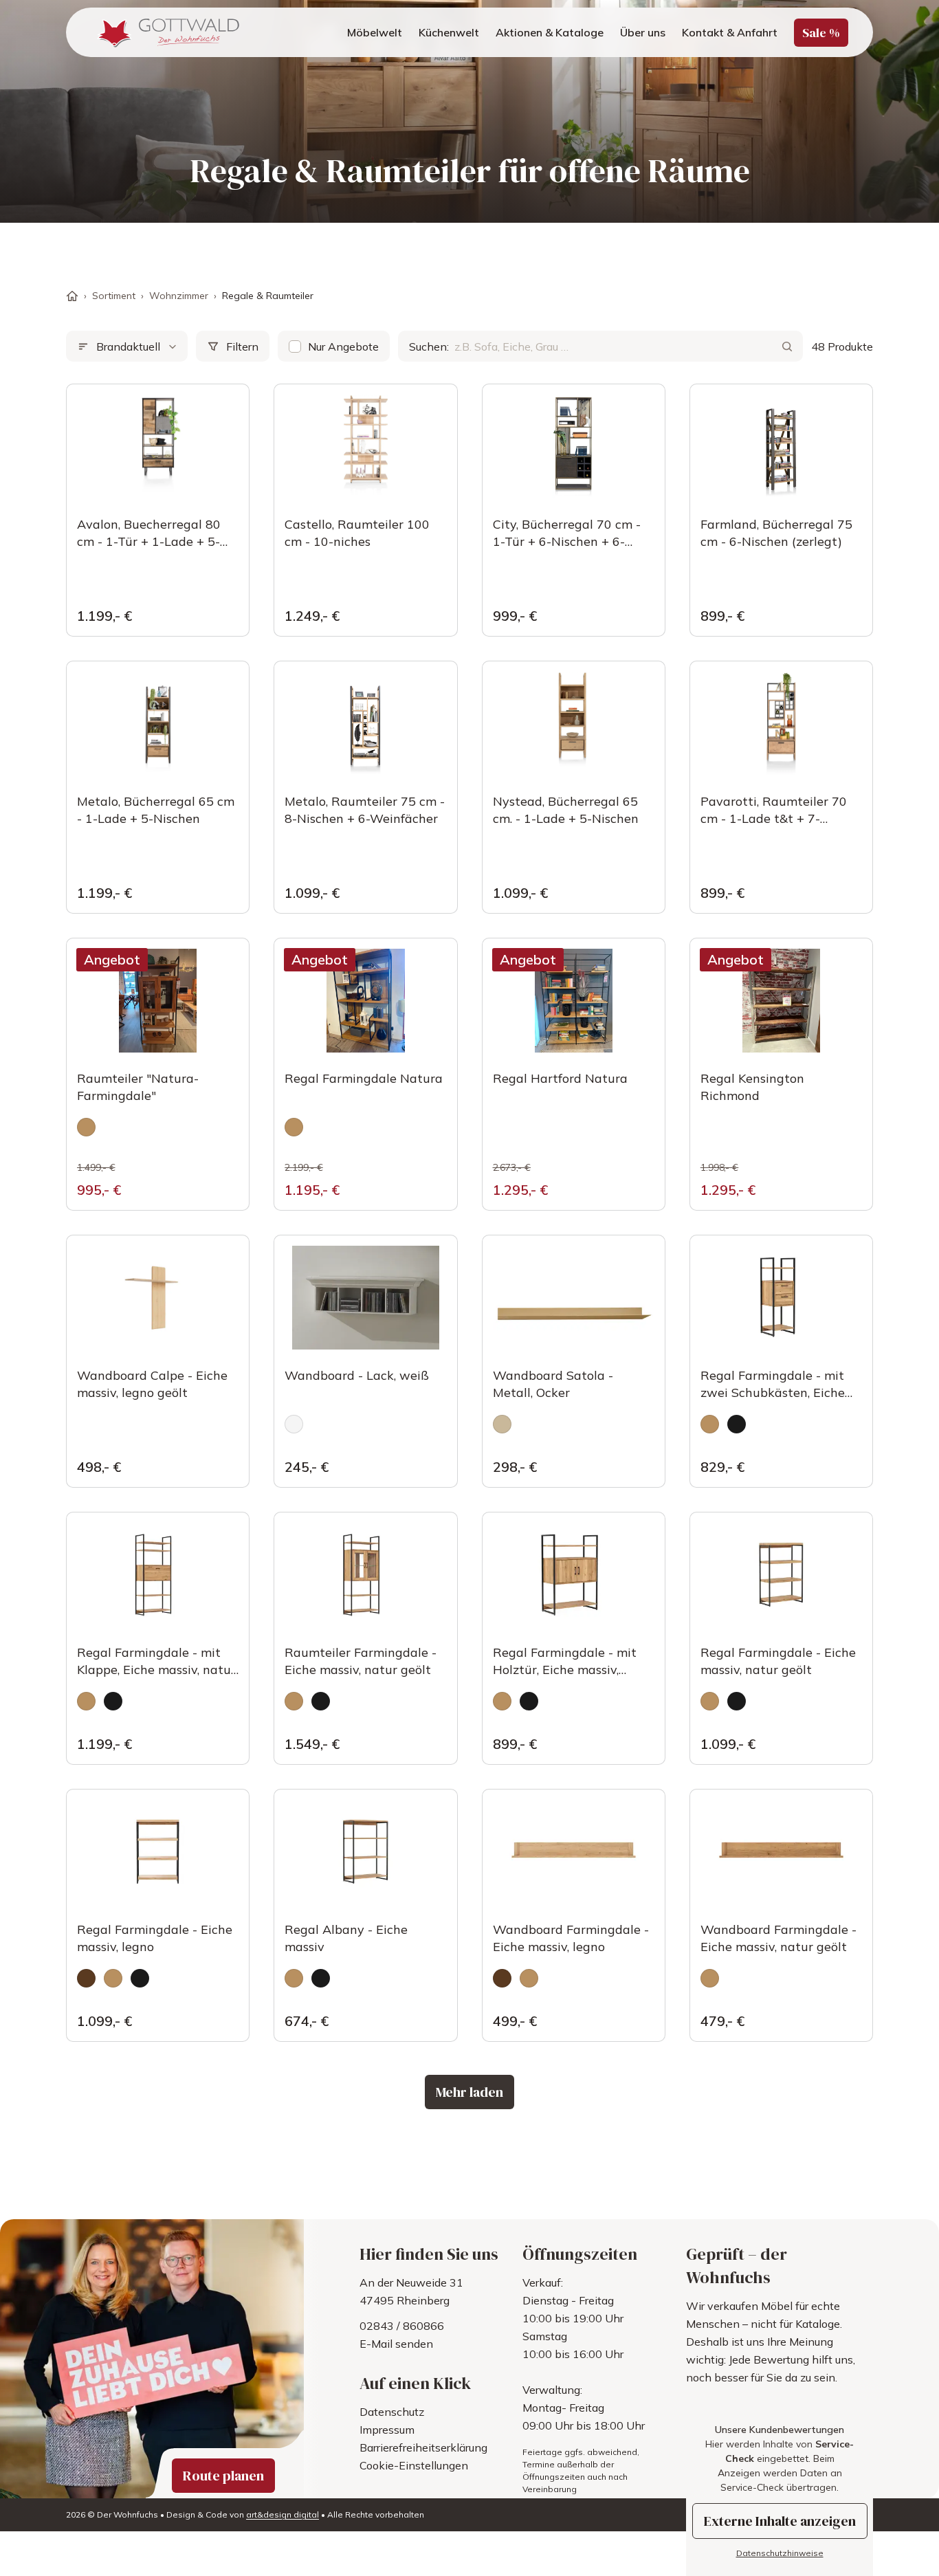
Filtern (242, 346)
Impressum (387, 2430)
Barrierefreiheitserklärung (423, 2447)
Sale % (821, 33)
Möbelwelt (375, 32)
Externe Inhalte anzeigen (780, 2521)
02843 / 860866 (402, 2326)
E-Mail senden (396, 2344)
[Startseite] (72, 296)
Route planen (223, 2476)
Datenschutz (392, 2412)
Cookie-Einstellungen (414, 2465)
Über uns (643, 32)
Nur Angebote (343, 346)
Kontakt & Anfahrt (730, 32)
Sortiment (114, 296)
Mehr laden (469, 2092)
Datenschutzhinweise (780, 2553)
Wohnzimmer (179, 296)
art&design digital (283, 2514)
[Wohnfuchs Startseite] (167, 32)
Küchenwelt (449, 32)
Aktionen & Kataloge (550, 32)
